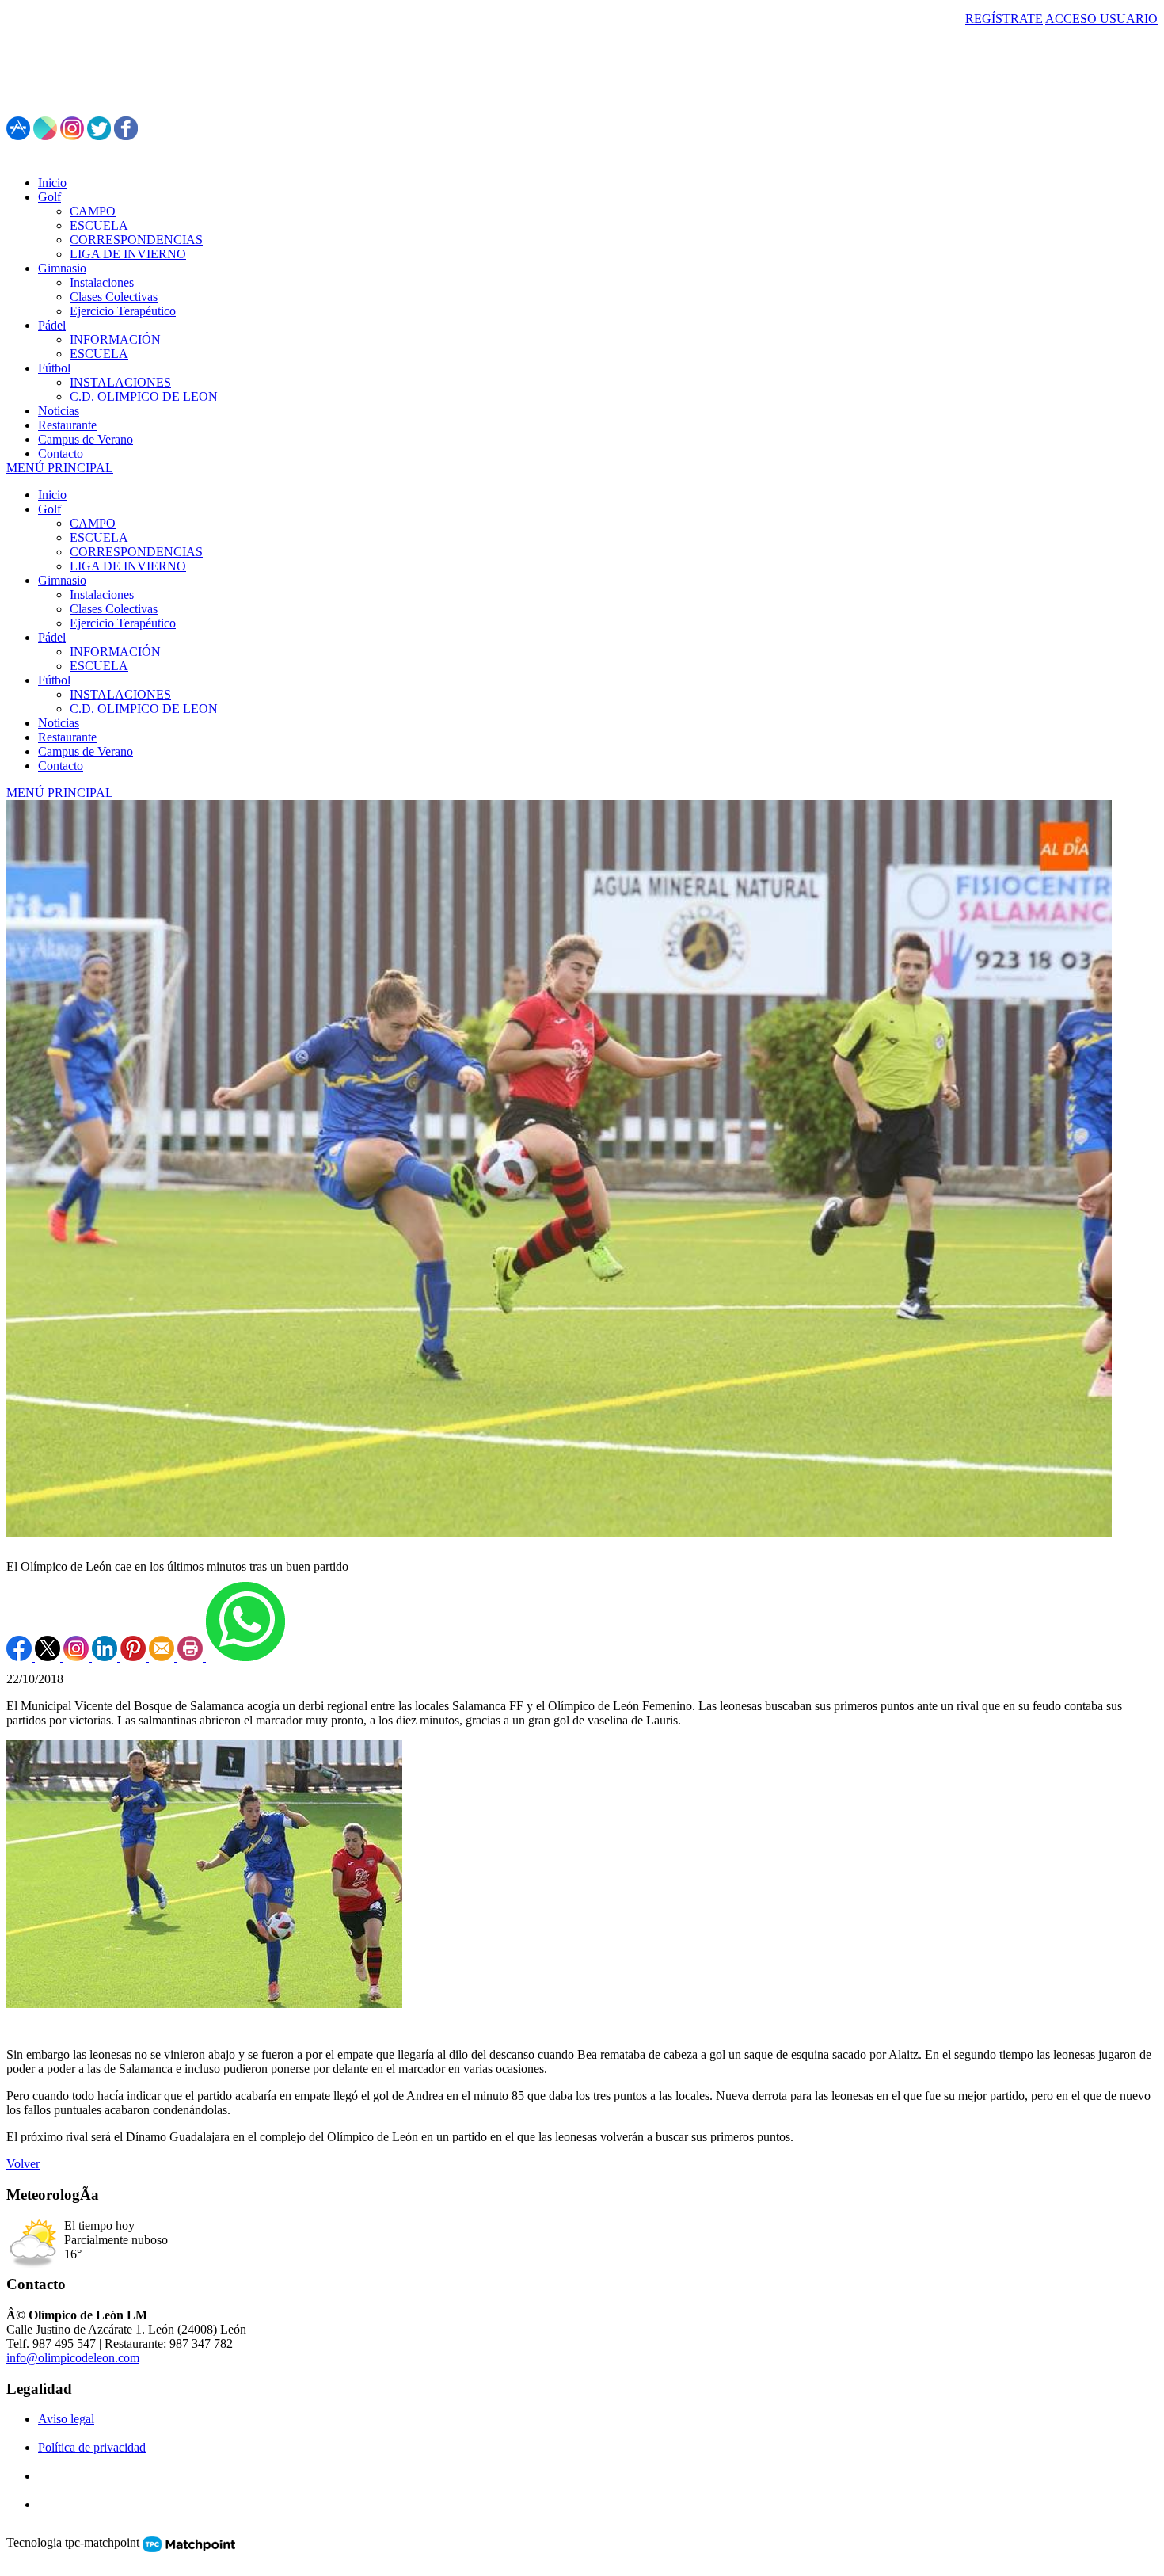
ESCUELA (99, 537)
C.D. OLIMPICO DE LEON (144, 709)
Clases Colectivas (114, 609)
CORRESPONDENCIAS (136, 552)
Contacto (61, 766)
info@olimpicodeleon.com (73, 2358)
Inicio (52, 495)
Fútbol (54, 680)
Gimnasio (62, 580)
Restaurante (67, 737)
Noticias (59, 723)
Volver (23, 2164)
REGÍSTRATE (1004, 19)
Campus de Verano (86, 751)
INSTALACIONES (120, 694)
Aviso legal (66, 2419)
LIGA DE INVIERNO (128, 566)
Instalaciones (102, 594)
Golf (49, 509)
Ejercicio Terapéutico (123, 623)
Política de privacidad (92, 2447)
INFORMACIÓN (115, 652)
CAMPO (93, 523)
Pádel (52, 637)
